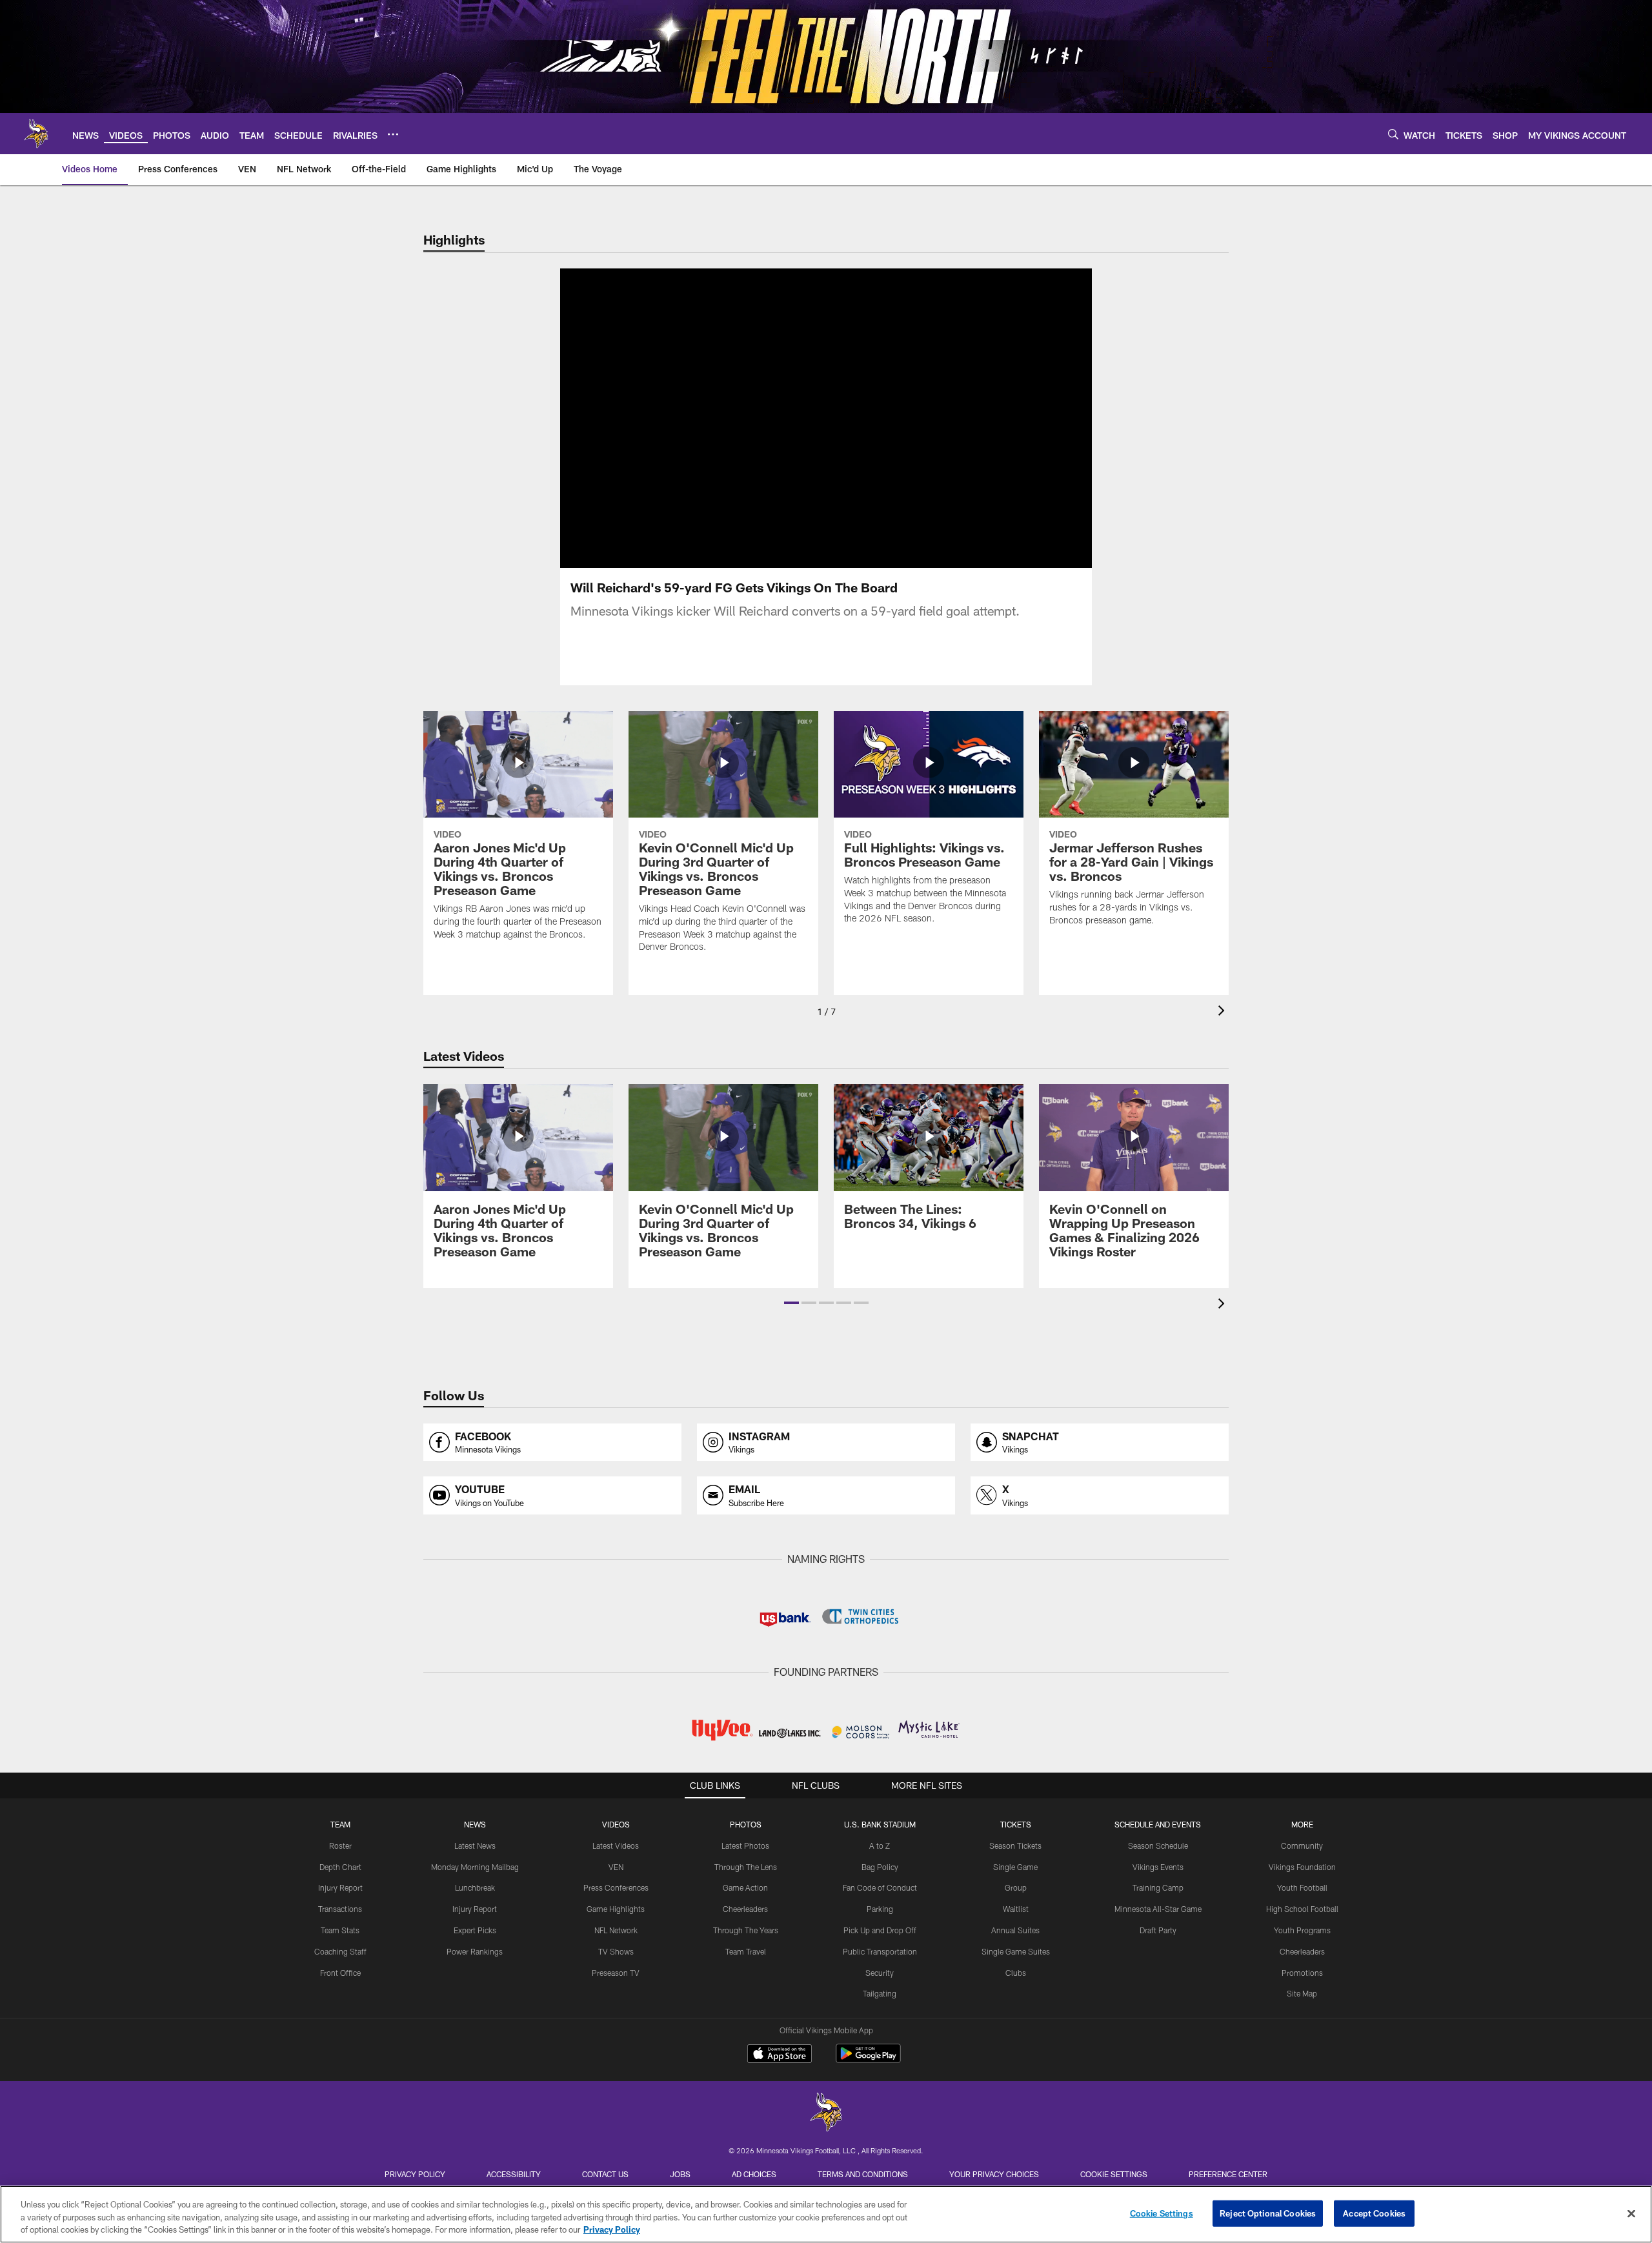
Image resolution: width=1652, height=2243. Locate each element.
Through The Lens (746, 1867)
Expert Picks (475, 1930)
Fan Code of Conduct (880, 1887)
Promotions (1302, 1973)
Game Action (745, 1887)
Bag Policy (880, 1867)
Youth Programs (1302, 1930)
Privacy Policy (415, 2174)
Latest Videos (616, 1846)
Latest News (475, 1846)
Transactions (340, 1909)
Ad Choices (754, 2174)
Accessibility (514, 2174)
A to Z (880, 1846)
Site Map (1302, 1993)
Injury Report (340, 1887)
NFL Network (616, 1930)
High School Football (1302, 1909)
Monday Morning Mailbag (475, 1867)
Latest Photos (745, 1846)
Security (880, 1973)
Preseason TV (616, 1973)
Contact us (605, 2174)
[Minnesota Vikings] (826, 2114)
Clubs (1016, 1973)
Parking (880, 1909)
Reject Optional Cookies (1268, 2213)
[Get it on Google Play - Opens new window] (868, 2060)
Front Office (340, 1973)
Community (1302, 1846)
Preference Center (1228, 2174)
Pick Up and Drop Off (880, 1930)
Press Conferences (616, 1887)
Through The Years (746, 1930)
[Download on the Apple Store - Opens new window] (780, 2055)
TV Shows (616, 1951)
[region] (826, 2214)
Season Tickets (1015, 1846)
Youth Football (1302, 1887)
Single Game (1015, 1867)
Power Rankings (475, 1951)
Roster (340, 1846)
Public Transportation (880, 1951)
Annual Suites (1015, 1930)
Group (1016, 1887)
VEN (616, 1867)
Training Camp (1158, 1887)
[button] (785, 418)
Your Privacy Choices (994, 2174)
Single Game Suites (1016, 1951)
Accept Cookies (1374, 2213)
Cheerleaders (745, 1909)
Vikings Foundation (1302, 1867)
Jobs (680, 2174)
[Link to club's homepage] (36, 134)
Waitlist (1016, 1909)
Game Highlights (616, 1909)
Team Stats (340, 1930)
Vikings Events (1158, 1867)
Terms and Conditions (863, 2174)
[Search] (1393, 134)
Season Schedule (1158, 1846)
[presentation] (1224, 1012)
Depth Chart (340, 1867)
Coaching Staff (340, 1951)
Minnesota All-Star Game (1158, 1909)
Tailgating (880, 1993)
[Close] (1631, 2213)
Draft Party (1158, 1930)
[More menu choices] (393, 134)
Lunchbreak (475, 1887)
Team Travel (746, 1951)
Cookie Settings (1114, 2174)
